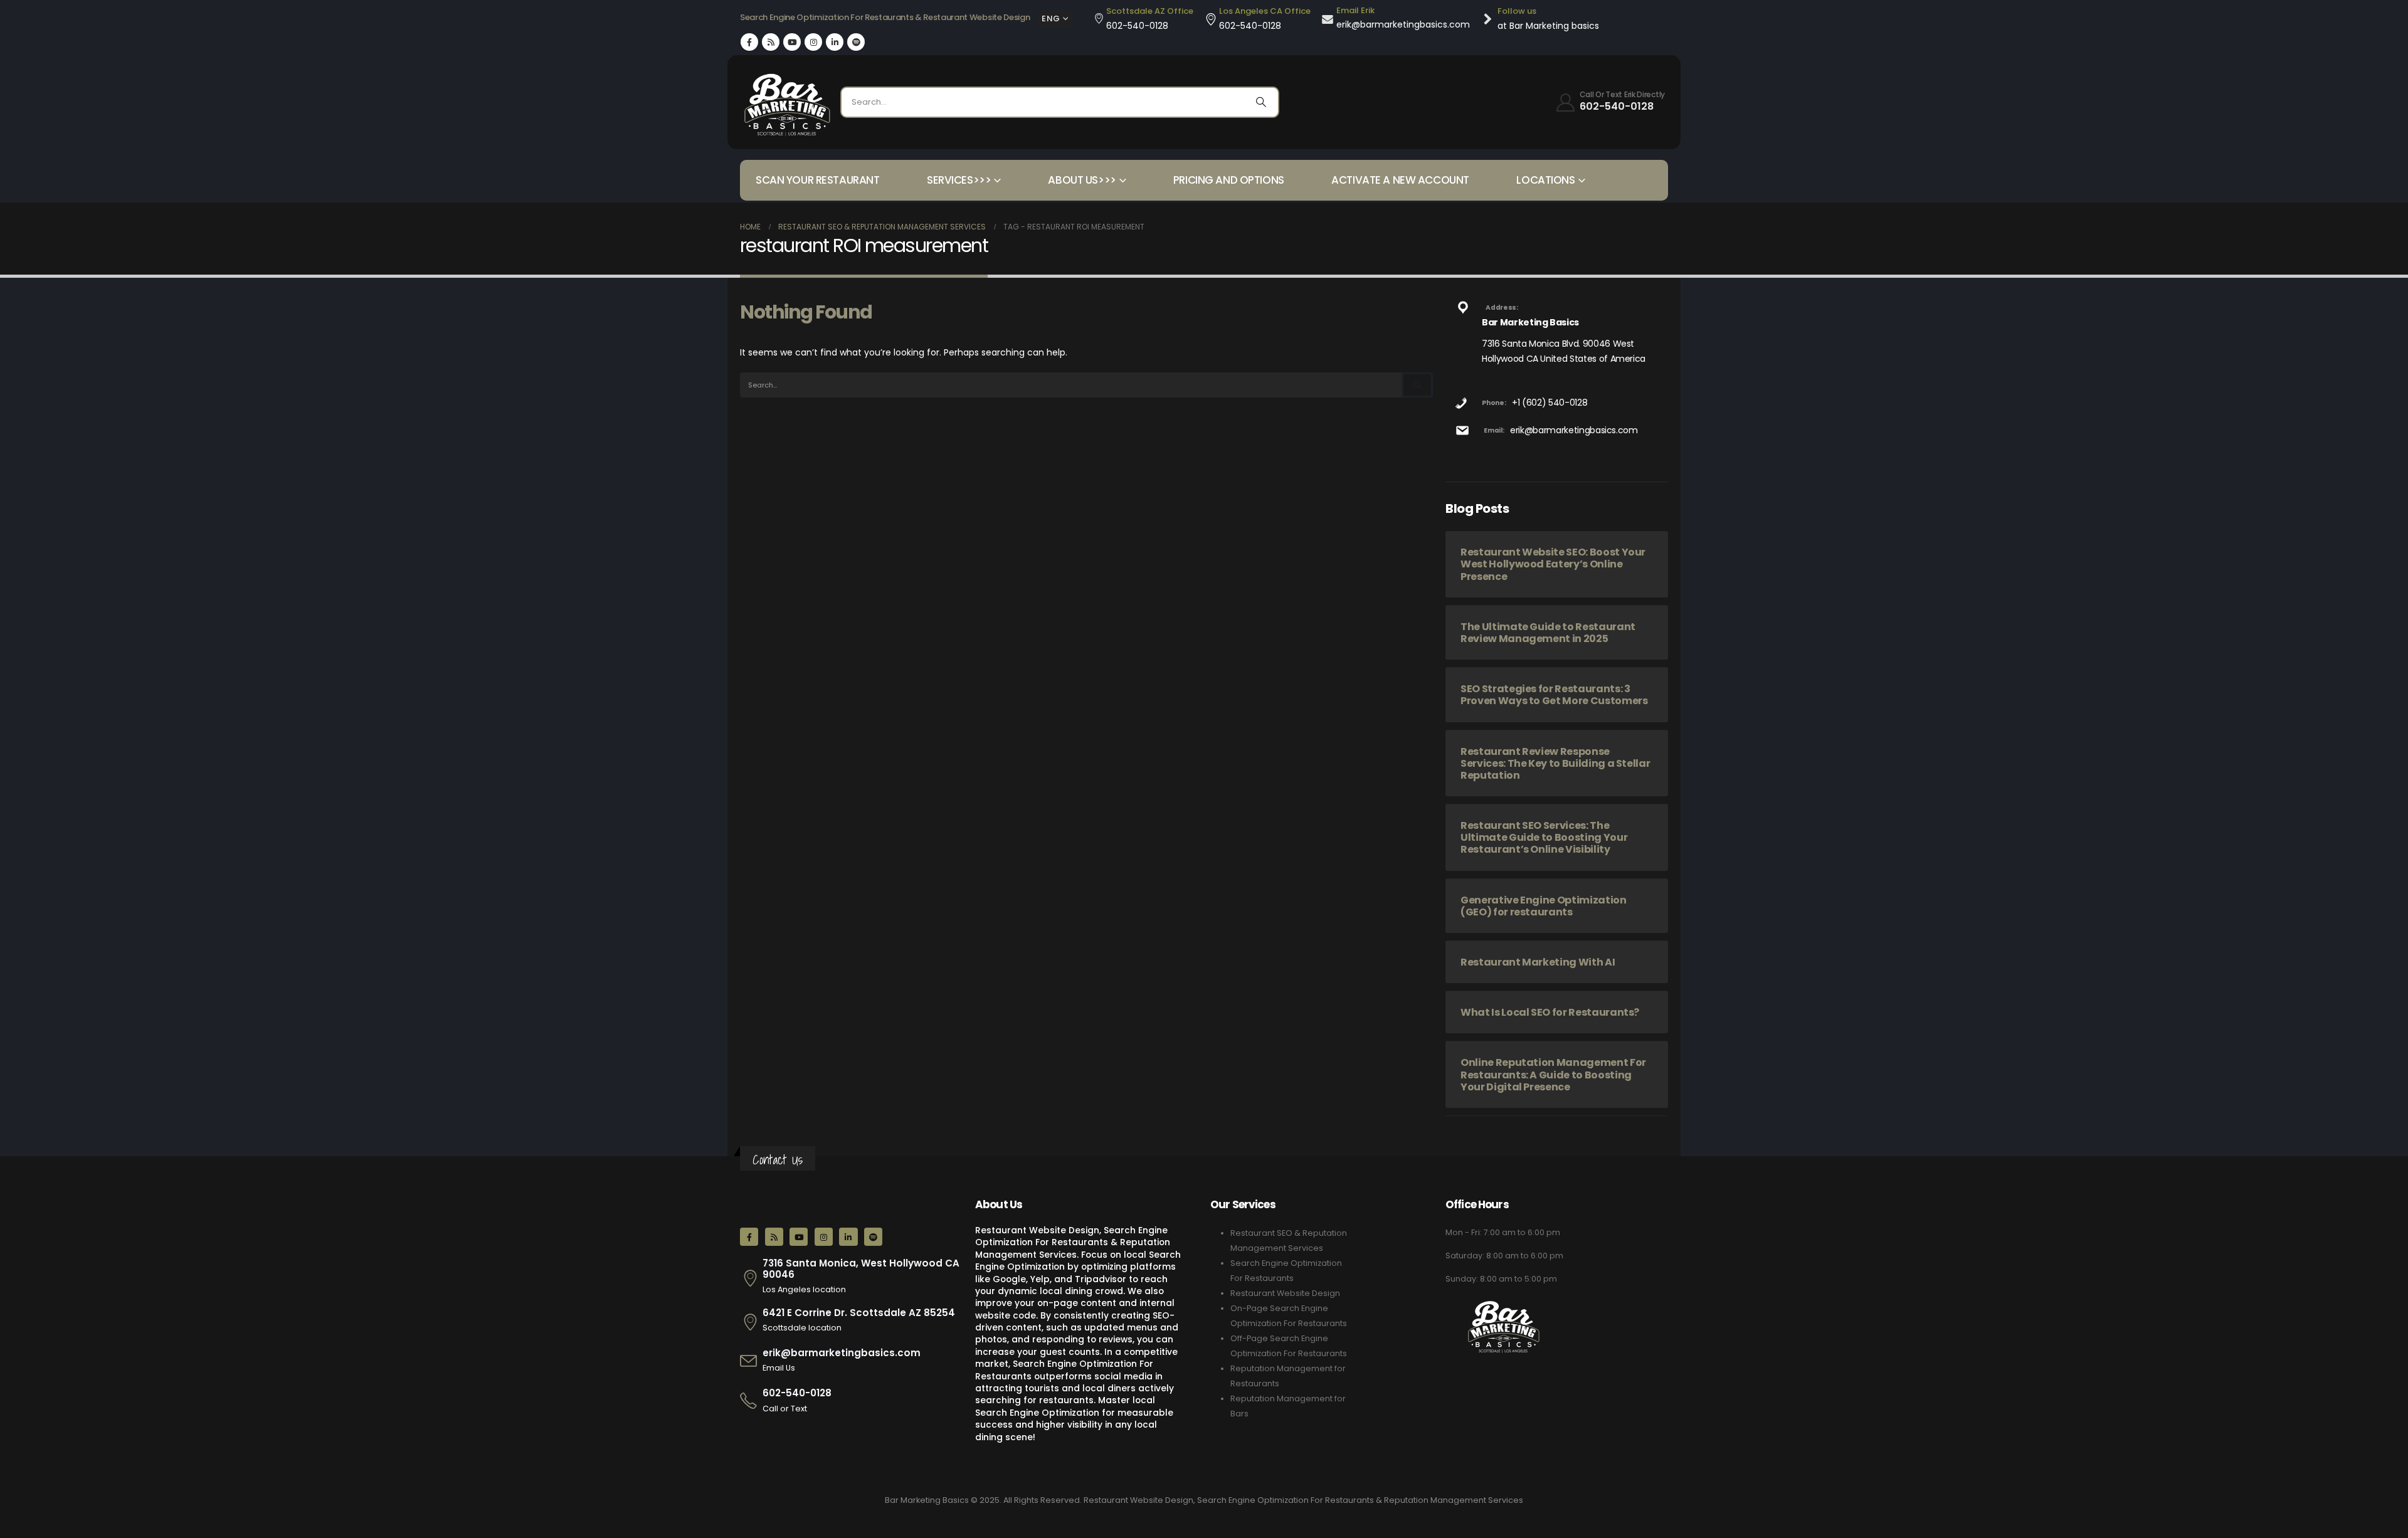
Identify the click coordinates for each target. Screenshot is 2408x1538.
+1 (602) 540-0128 (1550, 403)
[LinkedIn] (835, 42)
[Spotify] (856, 42)
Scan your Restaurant (818, 180)
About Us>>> (1082, 180)
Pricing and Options (1229, 180)
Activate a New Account (1400, 180)
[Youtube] (792, 42)
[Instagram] (813, 42)
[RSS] (771, 42)
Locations (1545, 180)
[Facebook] (749, 42)
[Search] (1261, 102)
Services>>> (959, 180)
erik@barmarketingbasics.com (1574, 430)
